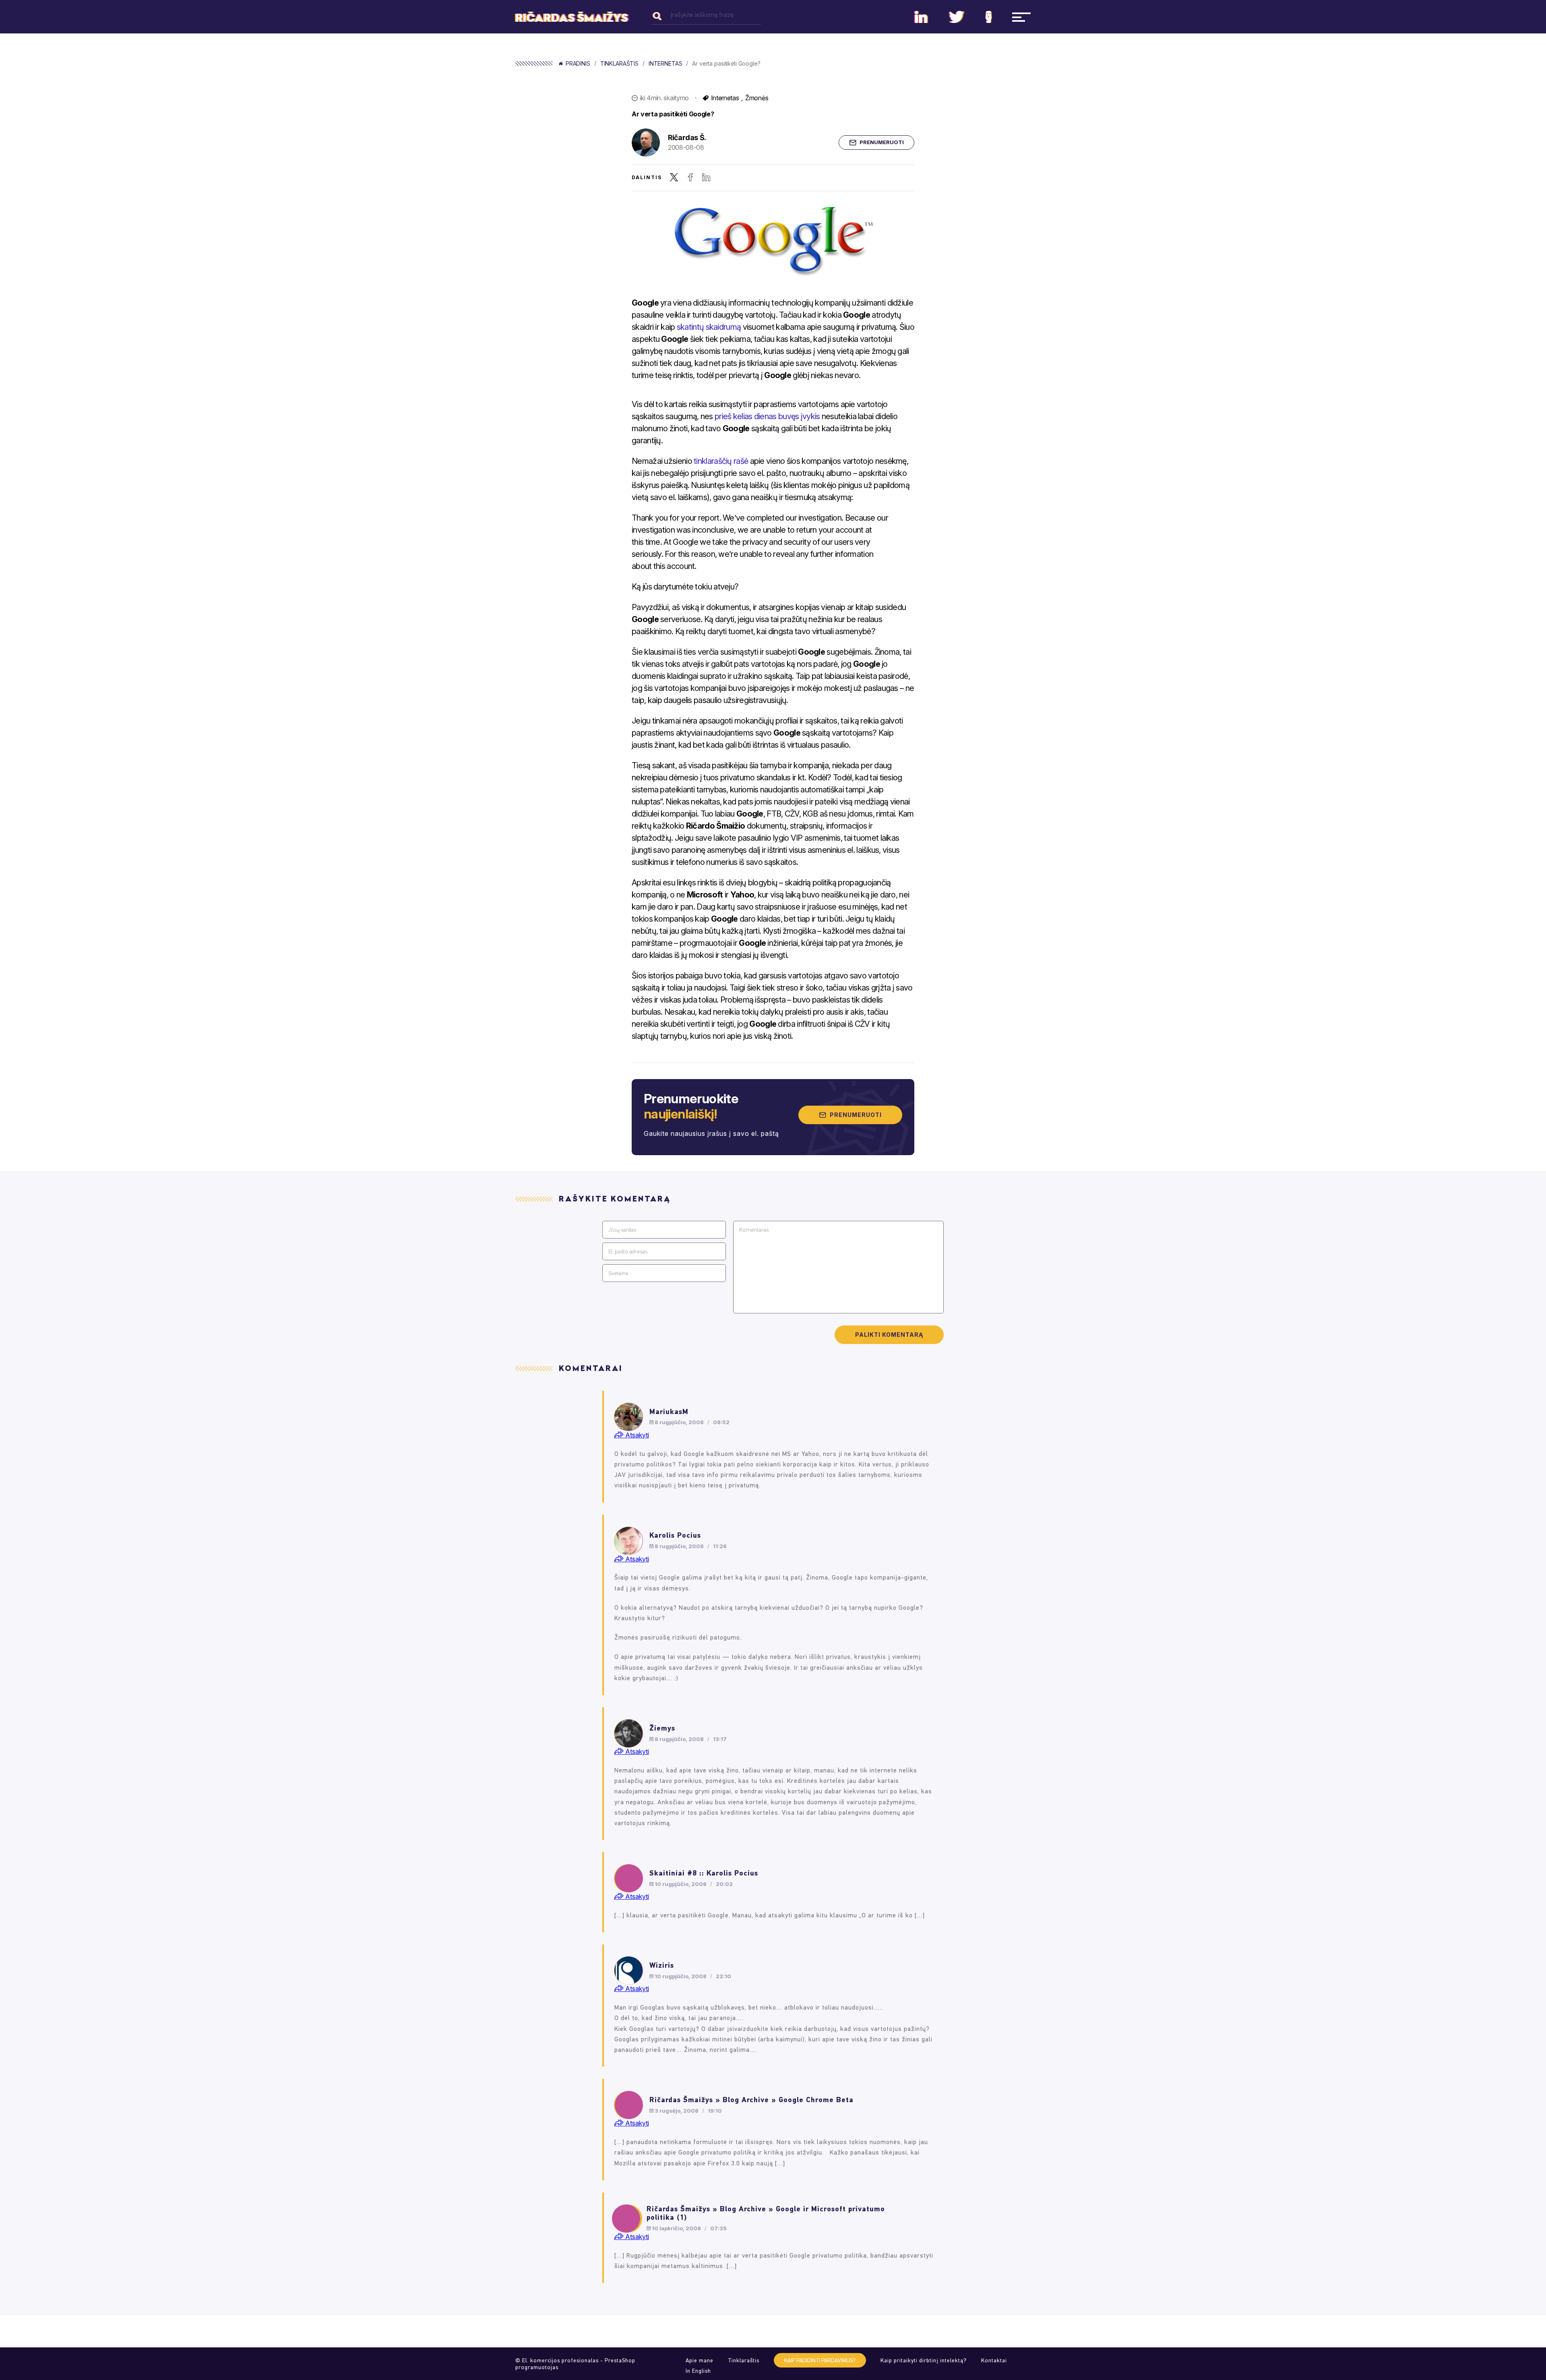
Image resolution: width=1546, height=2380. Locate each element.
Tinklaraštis (619, 64)
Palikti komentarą (889, 1335)
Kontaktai (994, 2360)
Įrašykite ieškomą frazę (702, 15)
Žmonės (757, 98)
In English (698, 2371)
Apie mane (700, 2360)
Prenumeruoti (882, 142)
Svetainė (618, 1273)
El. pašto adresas (628, 1252)
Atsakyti (636, 1435)
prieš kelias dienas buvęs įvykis (767, 416)
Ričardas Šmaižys (572, 18)
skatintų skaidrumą (710, 327)
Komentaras (754, 1230)
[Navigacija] (1021, 17)
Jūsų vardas (622, 1230)
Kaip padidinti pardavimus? (820, 2360)
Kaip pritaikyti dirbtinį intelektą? (924, 2360)
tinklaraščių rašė (720, 461)
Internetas (666, 64)
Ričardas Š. (687, 138)
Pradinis (578, 64)
